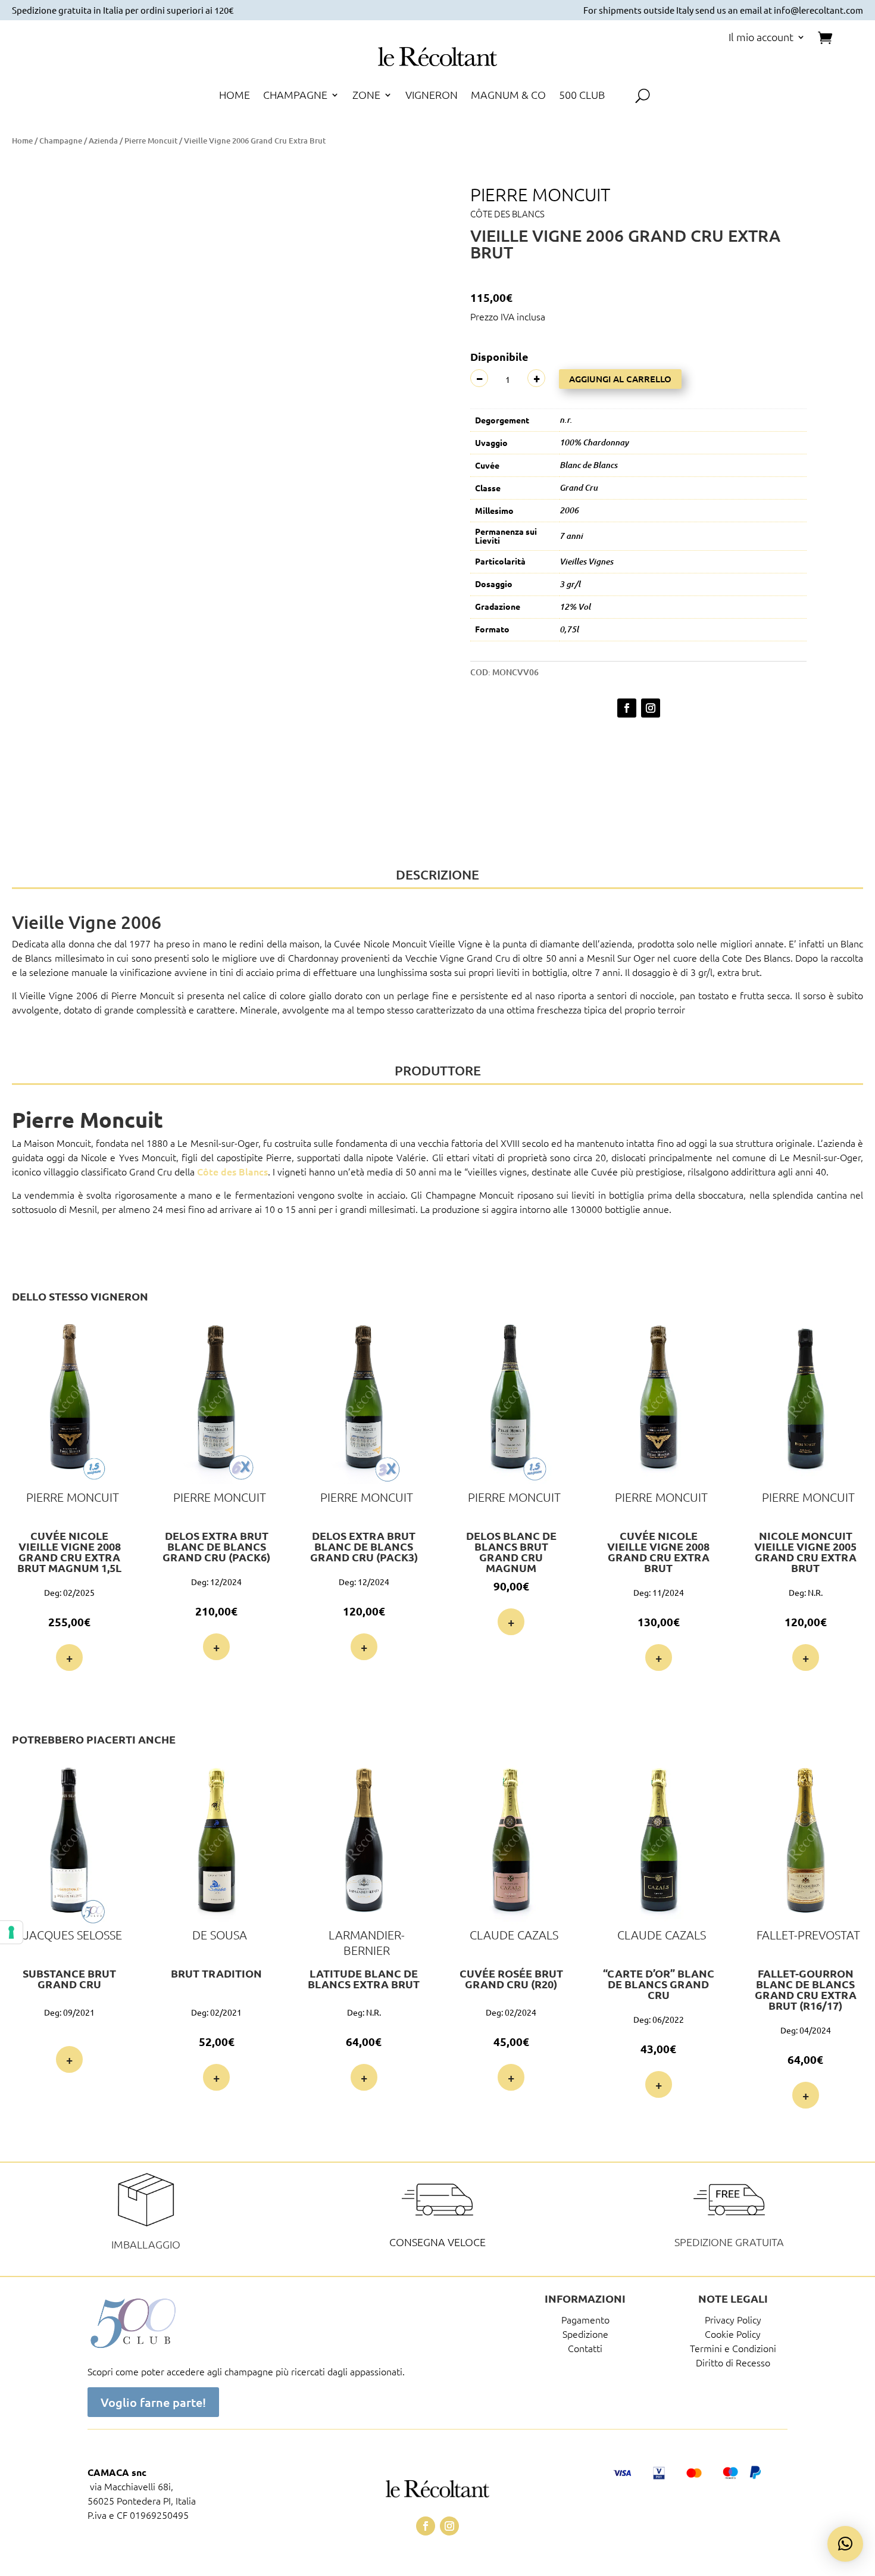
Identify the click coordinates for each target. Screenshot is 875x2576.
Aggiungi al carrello (620, 379)
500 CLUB (582, 96)
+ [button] (69, 1658)
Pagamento (585, 2319)
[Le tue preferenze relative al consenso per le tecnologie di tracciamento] (11, 1932)
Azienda (103, 141)
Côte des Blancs (507, 213)
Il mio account (761, 38)
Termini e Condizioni (733, 2348)
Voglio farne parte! (153, 2402)
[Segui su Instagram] (651, 708)
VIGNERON (432, 96)
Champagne (61, 141)
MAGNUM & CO (508, 96)
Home (22, 141)
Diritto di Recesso (733, 2362)
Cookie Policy (733, 2334)
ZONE (366, 96)
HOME (235, 96)
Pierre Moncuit (151, 141)
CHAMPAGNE (295, 96)
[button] (398, 175)
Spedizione (585, 2334)
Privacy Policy (733, 2319)
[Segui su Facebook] (627, 708)
